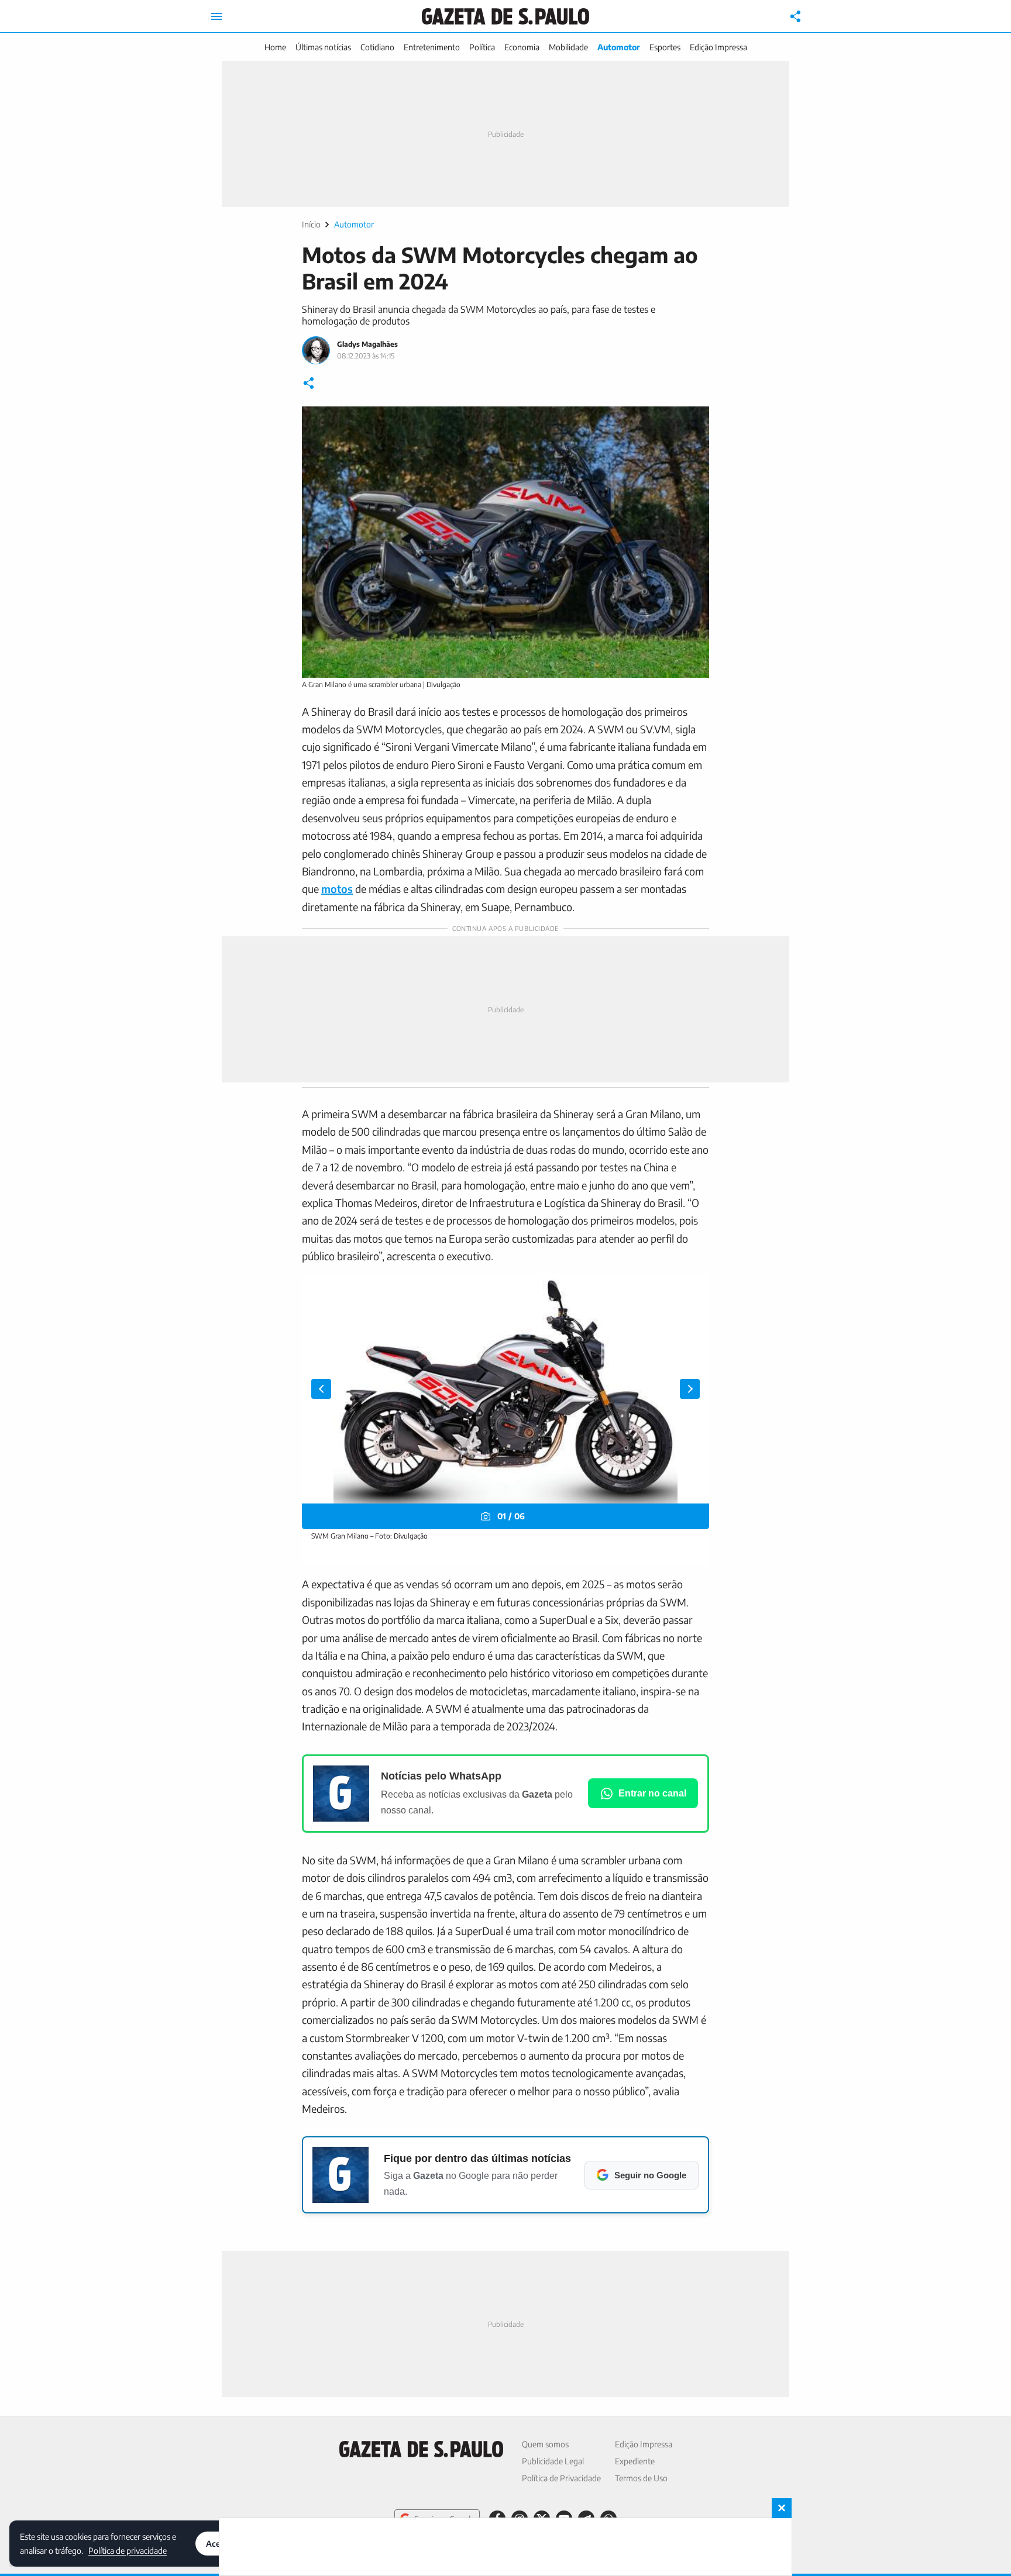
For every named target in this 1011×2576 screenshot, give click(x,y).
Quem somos (545, 2444)
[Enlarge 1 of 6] (694, 1289)
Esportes (665, 47)
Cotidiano (377, 47)
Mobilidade (568, 47)
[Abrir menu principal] (216, 16)
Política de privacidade (128, 2550)
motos (337, 889)
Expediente (635, 2461)
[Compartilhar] (796, 16)
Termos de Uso (641, 2478)
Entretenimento (432, 47)
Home (275, 47)
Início (311, 224)
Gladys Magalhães (367, 344)
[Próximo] (690, 1389)
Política (482, 47)
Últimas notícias (323, 47)
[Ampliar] (694, 422)
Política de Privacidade (561, 2478)
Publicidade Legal (553, 2461)
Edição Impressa (718, 47)
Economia (522, 47)
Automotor (619, 47)
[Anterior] (321, 1389)
